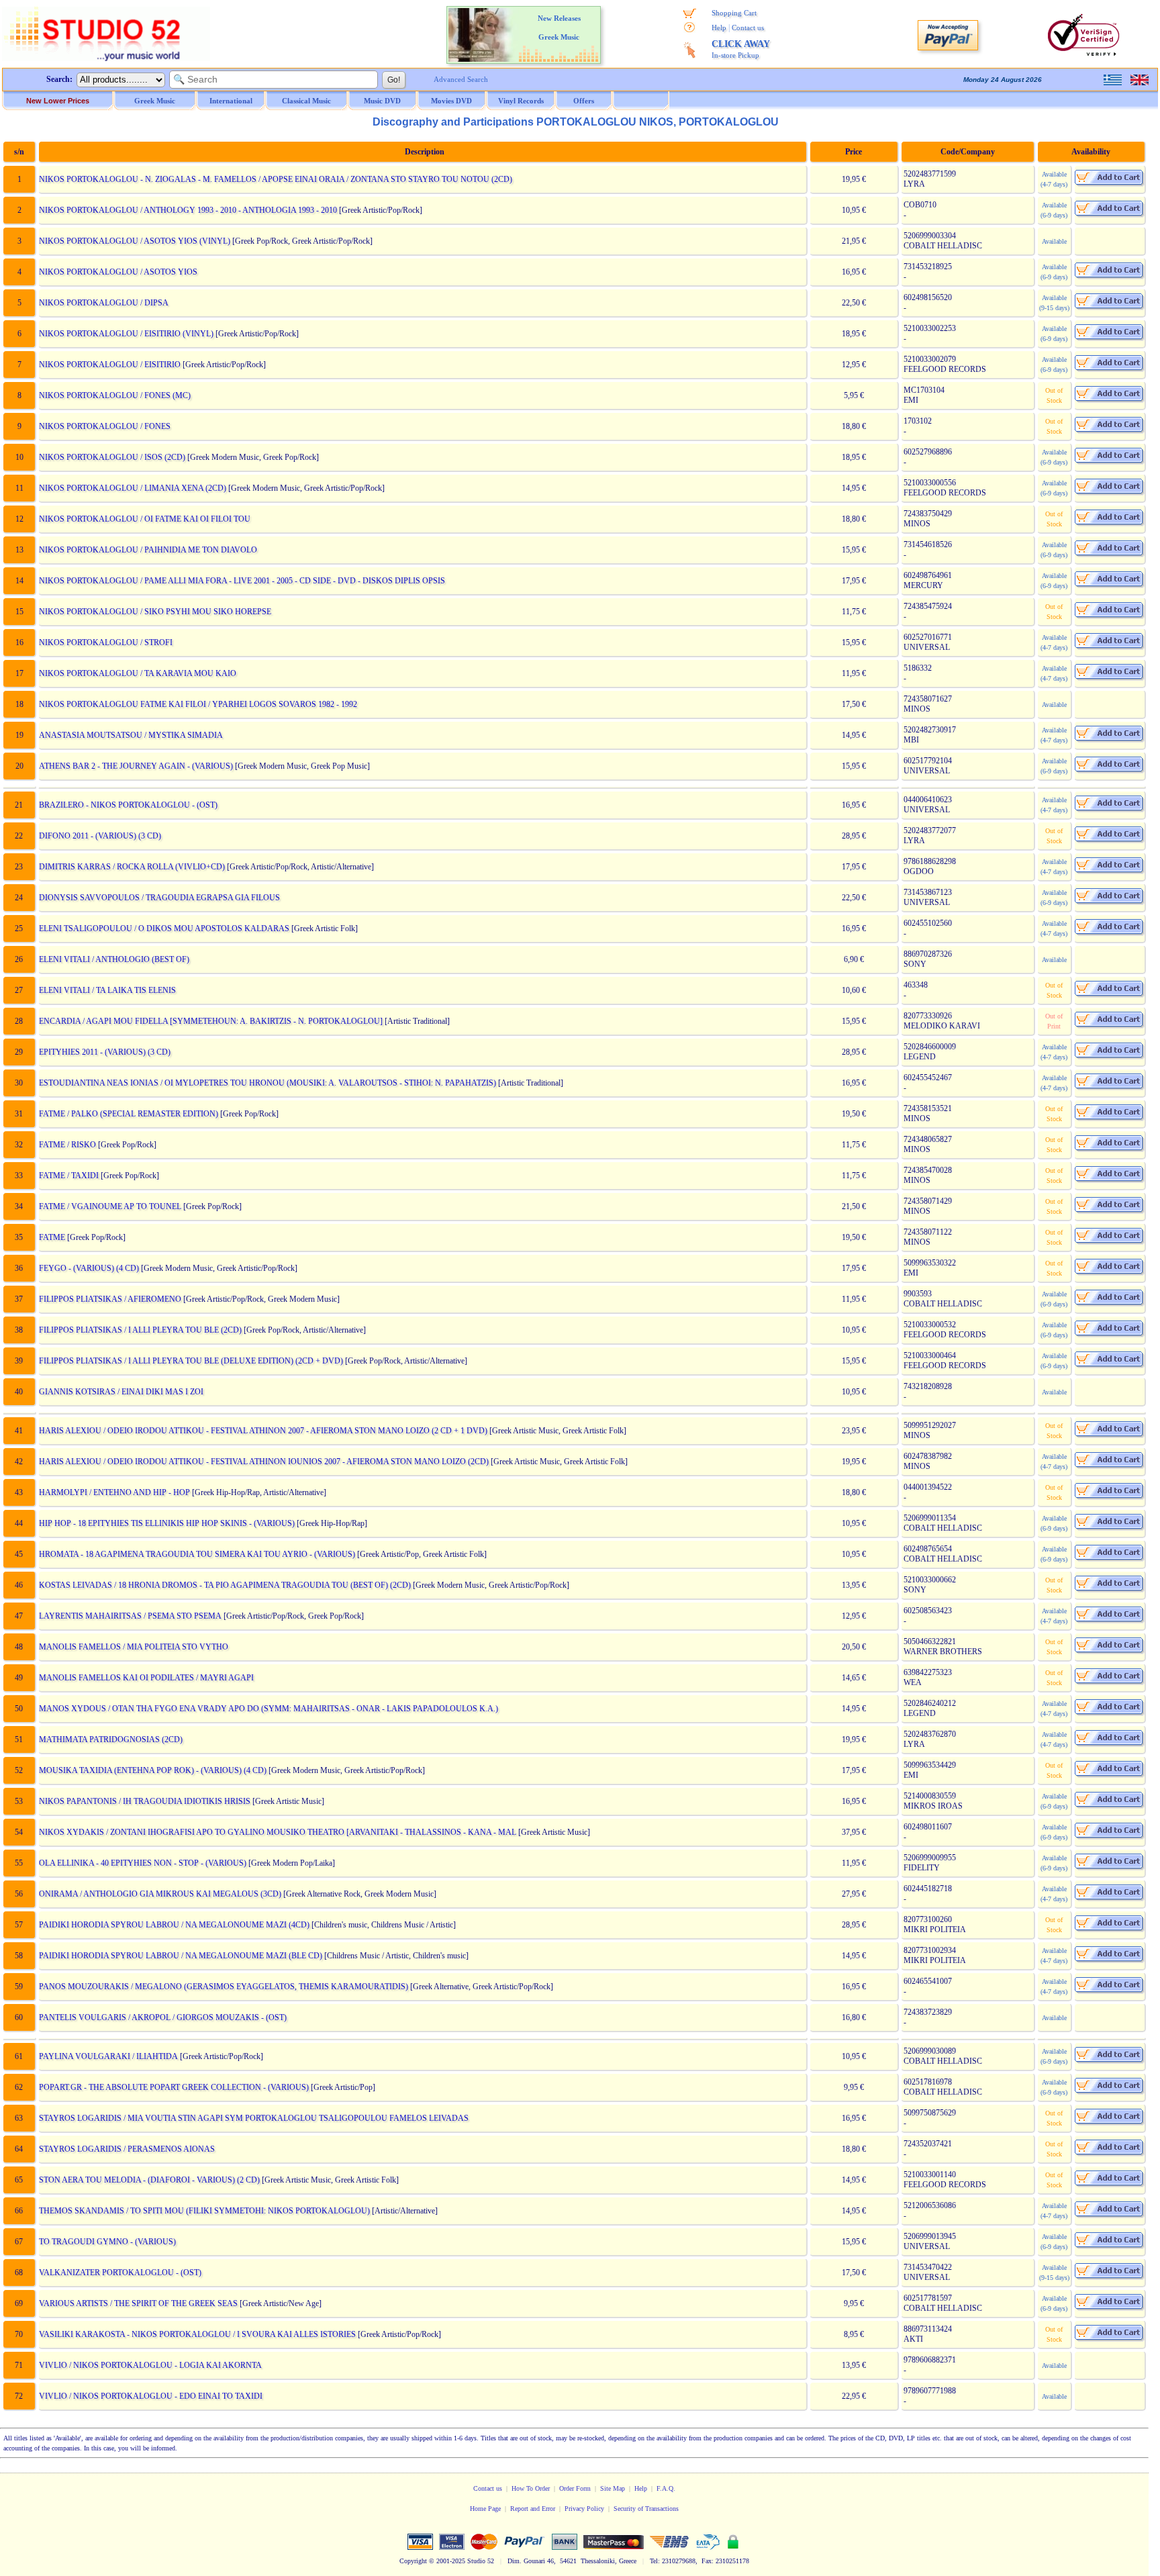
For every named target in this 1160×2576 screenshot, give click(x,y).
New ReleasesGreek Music (559, 28)
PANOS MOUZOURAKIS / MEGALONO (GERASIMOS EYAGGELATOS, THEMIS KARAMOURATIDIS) (224, 1987)
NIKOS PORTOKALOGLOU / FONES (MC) (115, 395)
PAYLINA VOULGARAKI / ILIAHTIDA (108, 2056)
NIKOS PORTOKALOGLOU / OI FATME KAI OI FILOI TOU (145, 519)
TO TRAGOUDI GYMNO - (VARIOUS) (107, 2242)
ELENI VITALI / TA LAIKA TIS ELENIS (107, 990)
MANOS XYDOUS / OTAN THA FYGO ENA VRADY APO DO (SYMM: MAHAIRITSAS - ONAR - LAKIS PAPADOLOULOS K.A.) (269, 1709)
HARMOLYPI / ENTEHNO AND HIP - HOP (114, 1492)
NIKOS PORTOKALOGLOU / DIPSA (104, 303)
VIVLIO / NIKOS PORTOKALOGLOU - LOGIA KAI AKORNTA (150, 2365)
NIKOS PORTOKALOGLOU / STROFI (106, 642)
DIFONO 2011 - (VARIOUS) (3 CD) (100, 836)
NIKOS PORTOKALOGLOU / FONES (105, 426)
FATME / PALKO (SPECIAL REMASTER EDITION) (129, 1114)
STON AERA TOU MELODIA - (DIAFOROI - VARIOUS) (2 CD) (149, 2180)
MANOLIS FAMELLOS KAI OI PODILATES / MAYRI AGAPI (146, 1678)
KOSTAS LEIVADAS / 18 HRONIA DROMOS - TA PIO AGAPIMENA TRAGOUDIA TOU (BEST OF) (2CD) (225, 1585)
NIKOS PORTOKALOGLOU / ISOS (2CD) (112, 457)
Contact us (748, 28)
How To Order (531, 2488)
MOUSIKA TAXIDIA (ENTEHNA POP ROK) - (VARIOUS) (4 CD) (153, 1770)
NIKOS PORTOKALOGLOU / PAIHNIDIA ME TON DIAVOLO (148, 550)
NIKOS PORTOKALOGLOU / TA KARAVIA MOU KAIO (138, 673)
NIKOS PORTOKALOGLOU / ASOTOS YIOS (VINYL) (135, 241)
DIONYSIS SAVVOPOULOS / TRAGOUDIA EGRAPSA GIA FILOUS (159, 898)
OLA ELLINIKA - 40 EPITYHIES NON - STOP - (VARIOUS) (143, 1863)
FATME (52, 1237)
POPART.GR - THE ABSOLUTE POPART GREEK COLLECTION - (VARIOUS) (174, 2087)
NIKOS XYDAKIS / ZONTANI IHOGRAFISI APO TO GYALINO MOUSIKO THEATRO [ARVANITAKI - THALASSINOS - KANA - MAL (278, 1832)
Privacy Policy (584, 2509)
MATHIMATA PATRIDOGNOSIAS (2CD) (111, 1739)
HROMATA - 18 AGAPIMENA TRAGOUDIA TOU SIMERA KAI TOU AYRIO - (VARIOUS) (197, 1554)
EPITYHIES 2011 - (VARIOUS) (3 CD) (105, 1052)
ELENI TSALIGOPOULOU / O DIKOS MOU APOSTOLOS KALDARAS (164, 928)
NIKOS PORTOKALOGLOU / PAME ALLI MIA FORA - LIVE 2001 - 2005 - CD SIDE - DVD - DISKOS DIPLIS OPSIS (242, 581)
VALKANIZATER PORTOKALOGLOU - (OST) (120, 2273)
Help (719, 28)
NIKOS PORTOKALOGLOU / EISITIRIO (110, 365)
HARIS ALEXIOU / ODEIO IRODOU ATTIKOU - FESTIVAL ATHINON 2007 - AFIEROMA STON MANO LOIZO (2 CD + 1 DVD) (263, 1431)
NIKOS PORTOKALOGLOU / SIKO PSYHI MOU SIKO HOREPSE (155, 612)
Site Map (613, 2488)
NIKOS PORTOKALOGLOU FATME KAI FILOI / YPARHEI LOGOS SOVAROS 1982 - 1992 (198, 704)
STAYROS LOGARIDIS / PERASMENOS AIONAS (127, 2149)
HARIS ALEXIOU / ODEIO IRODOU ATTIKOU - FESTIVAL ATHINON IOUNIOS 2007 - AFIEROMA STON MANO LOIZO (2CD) (264, 1462)
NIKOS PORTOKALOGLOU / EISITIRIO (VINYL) (126, 334)
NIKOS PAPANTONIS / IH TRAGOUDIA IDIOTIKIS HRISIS (145, 1801)
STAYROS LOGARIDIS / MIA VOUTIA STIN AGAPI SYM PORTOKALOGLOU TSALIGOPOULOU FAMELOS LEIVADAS (254, 2118)
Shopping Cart (734, 13)
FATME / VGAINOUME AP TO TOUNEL (110, 1206)
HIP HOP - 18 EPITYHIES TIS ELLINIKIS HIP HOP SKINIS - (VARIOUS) (167, 1523)
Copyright (413, 2561)
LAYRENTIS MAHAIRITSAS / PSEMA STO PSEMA (130, 1616)
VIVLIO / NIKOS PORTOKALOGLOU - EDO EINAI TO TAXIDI (151, 2396)
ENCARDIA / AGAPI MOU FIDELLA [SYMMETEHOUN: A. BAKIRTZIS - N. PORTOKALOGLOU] (211, 1021)
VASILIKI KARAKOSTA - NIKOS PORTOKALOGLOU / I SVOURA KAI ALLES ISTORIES (197, 2334)
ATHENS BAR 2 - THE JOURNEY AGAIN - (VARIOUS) (136, 766)
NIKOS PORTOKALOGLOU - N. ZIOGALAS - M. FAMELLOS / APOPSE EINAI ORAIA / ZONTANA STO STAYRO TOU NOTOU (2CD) (276, 179)
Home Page (485, 2509)
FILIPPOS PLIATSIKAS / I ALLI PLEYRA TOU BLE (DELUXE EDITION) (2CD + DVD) (191, 1361)
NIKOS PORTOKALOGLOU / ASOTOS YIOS (118, 272)
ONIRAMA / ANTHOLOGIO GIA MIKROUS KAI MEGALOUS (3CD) (160, 1894)
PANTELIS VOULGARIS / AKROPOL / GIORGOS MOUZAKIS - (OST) (163, 2017)
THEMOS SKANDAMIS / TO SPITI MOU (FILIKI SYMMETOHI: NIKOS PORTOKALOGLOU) (204, 2211)
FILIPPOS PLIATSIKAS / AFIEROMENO (110, 1299)
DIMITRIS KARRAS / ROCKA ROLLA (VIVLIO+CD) (132, 867)
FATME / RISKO (67, 1145)
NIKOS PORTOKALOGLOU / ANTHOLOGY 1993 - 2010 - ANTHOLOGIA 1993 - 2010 (188, 210)
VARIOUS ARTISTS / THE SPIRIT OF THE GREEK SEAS (138, 2303)
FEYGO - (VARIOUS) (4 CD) (89, 1268)
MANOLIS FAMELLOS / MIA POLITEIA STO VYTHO (134, 1647)
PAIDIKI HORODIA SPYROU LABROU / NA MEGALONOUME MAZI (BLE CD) (181, 1956)
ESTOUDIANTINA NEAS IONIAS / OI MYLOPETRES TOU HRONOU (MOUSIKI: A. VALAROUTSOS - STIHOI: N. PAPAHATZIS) (268, 1083)
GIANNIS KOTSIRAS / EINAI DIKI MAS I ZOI (121, 1392)
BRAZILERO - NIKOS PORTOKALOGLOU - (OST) (128, 805)
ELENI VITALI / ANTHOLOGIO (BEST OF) (114, 959)
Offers (584, 101)
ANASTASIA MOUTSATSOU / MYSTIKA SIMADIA (131, 735)
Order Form (575, 2488)
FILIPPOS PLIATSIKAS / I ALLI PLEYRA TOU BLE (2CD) (140, 1330)
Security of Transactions (646, 2509)
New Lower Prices (58, 101)
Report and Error (533, 2509)
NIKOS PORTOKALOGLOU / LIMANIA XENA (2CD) (133, 488)
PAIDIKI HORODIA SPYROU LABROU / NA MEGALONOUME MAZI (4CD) (174, 1925)
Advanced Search (461, 79)
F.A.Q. (666, 2488)
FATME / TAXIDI (69, 1176)
